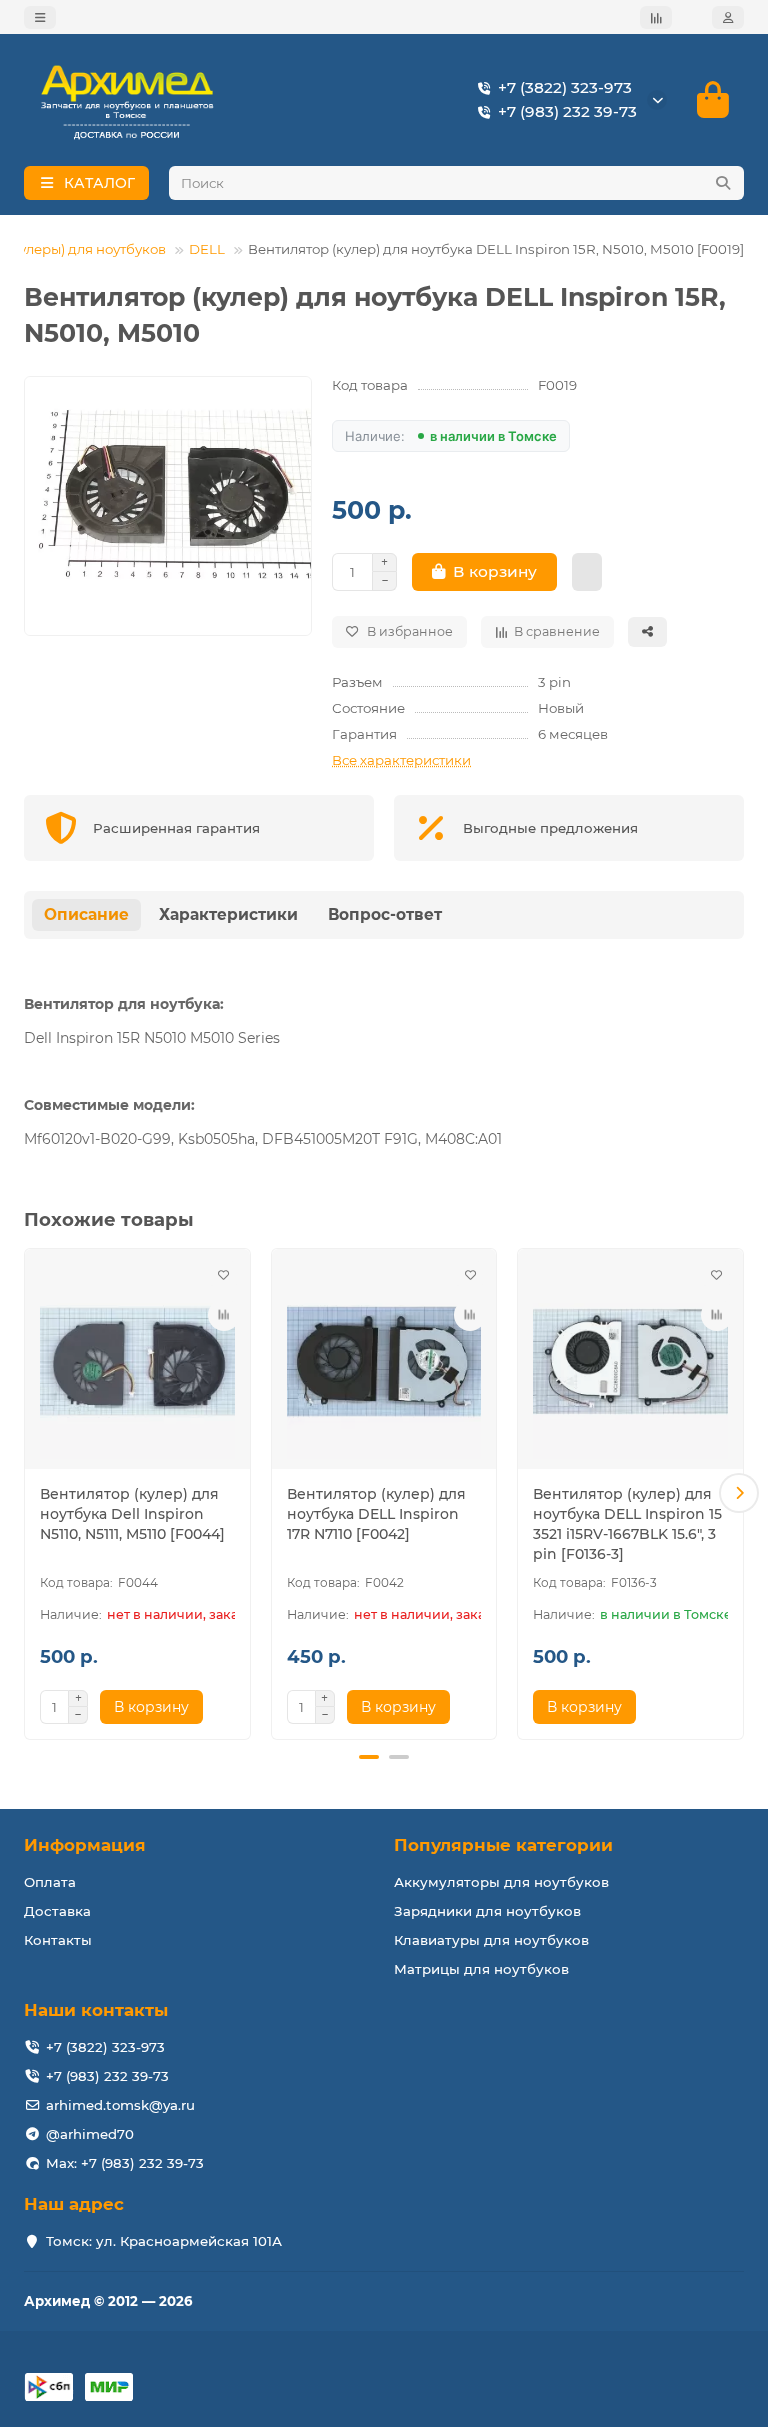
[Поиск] (723, 183)
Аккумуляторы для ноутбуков (501, 1882)
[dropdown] (40, 17)
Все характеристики (401, 760)
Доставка (57, 1911)
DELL (207, 249)
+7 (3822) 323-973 (565, 87)
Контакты (58, 1940)
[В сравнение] (224, 1315)
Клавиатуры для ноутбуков (491, 1940)
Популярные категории (503, 1845)
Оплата (50, 1882)
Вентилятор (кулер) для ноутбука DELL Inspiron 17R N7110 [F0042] (376, 1514)
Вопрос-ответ (385, 914)
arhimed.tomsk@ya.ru (120, 2105)
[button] (29, 1493)
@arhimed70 (90, 2134)
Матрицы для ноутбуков (481, 1969)
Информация (85, 1845)
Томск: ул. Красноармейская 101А (164, 2241)
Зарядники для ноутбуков (487, 1911)
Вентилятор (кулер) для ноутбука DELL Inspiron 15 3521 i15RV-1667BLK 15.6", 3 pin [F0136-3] (627, 1524)
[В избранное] (224, 1275)
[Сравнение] (656, 17)
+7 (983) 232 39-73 (567, 111)
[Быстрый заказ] (587, 572)
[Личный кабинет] (728, 17)
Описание (86, 914)
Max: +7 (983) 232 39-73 (125, 2163)
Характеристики (228, 914)
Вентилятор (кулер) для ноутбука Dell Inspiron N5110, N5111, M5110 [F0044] (132, 1514)
